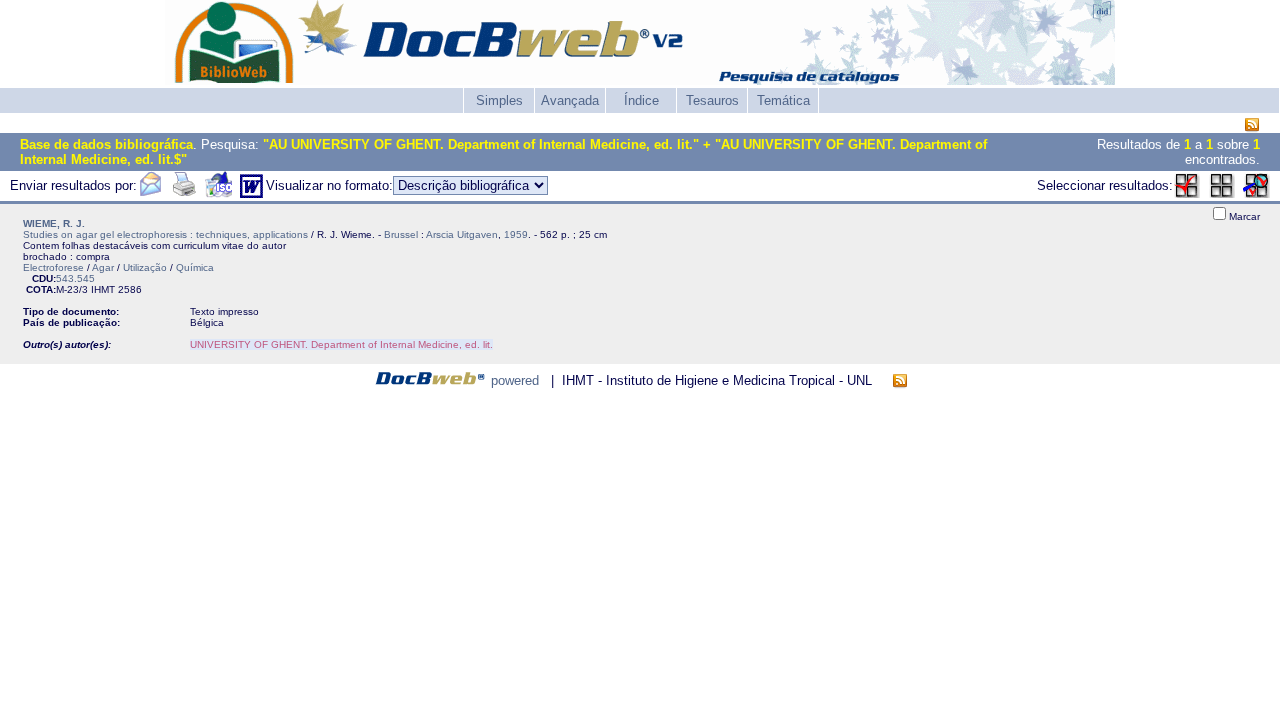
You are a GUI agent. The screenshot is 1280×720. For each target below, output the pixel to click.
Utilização (145, 267)
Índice (641, 100)
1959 (516, 234)
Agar (103, 267)
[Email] (150, 193)
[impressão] (184, 193)
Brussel (401, 234)
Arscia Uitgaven (462, 234)
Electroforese (53, 267)
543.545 (75, 278)
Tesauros (712, 100)
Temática (783, 100)
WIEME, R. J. (54, 223)
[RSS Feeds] (1252, 125)
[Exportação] (218, 193)
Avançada (570, 100)
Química (195, 267)
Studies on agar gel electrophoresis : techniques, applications (165, 234)
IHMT (103, 289)
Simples (499, 100)
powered (515, 380)
